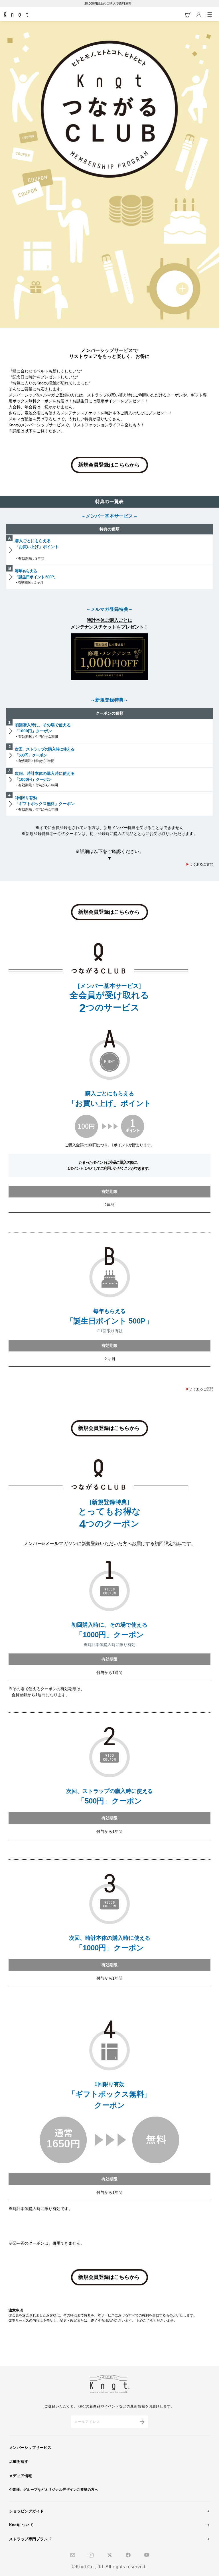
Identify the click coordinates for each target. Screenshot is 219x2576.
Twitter (110, 2555)
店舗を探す (19, 2462)
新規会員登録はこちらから (109, 465)
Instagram (91, 2555)
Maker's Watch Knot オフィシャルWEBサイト (16, 15)
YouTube (147, 2555)
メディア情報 (21, 2476)
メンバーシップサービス (30, 2448)
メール (73, 2555)
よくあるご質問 (200, 864)
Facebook (128, 2555)
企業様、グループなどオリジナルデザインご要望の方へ (54, 2490)
